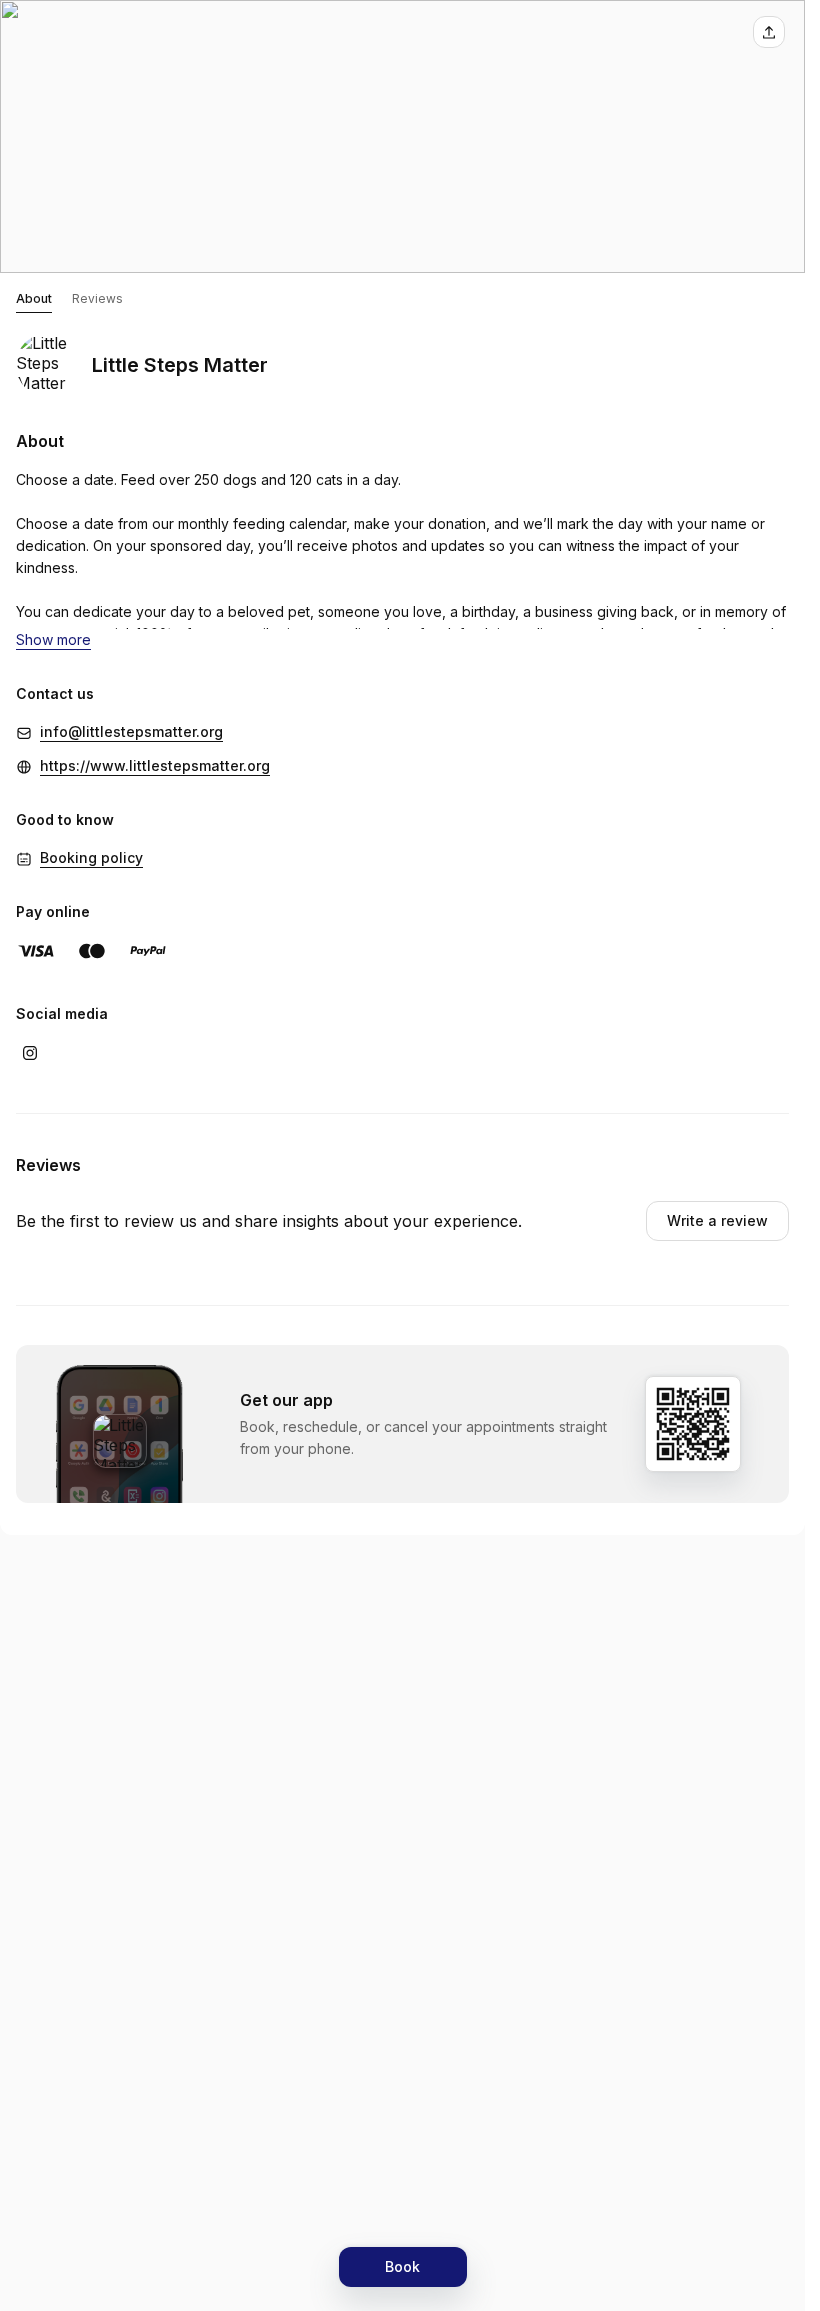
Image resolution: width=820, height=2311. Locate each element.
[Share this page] (769, 32)
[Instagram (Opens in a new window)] (30, 1053)
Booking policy (91, 857)
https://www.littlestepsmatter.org (155, 765)
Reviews (97, 298)
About (34, 298)
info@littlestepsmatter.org (131, 731)
